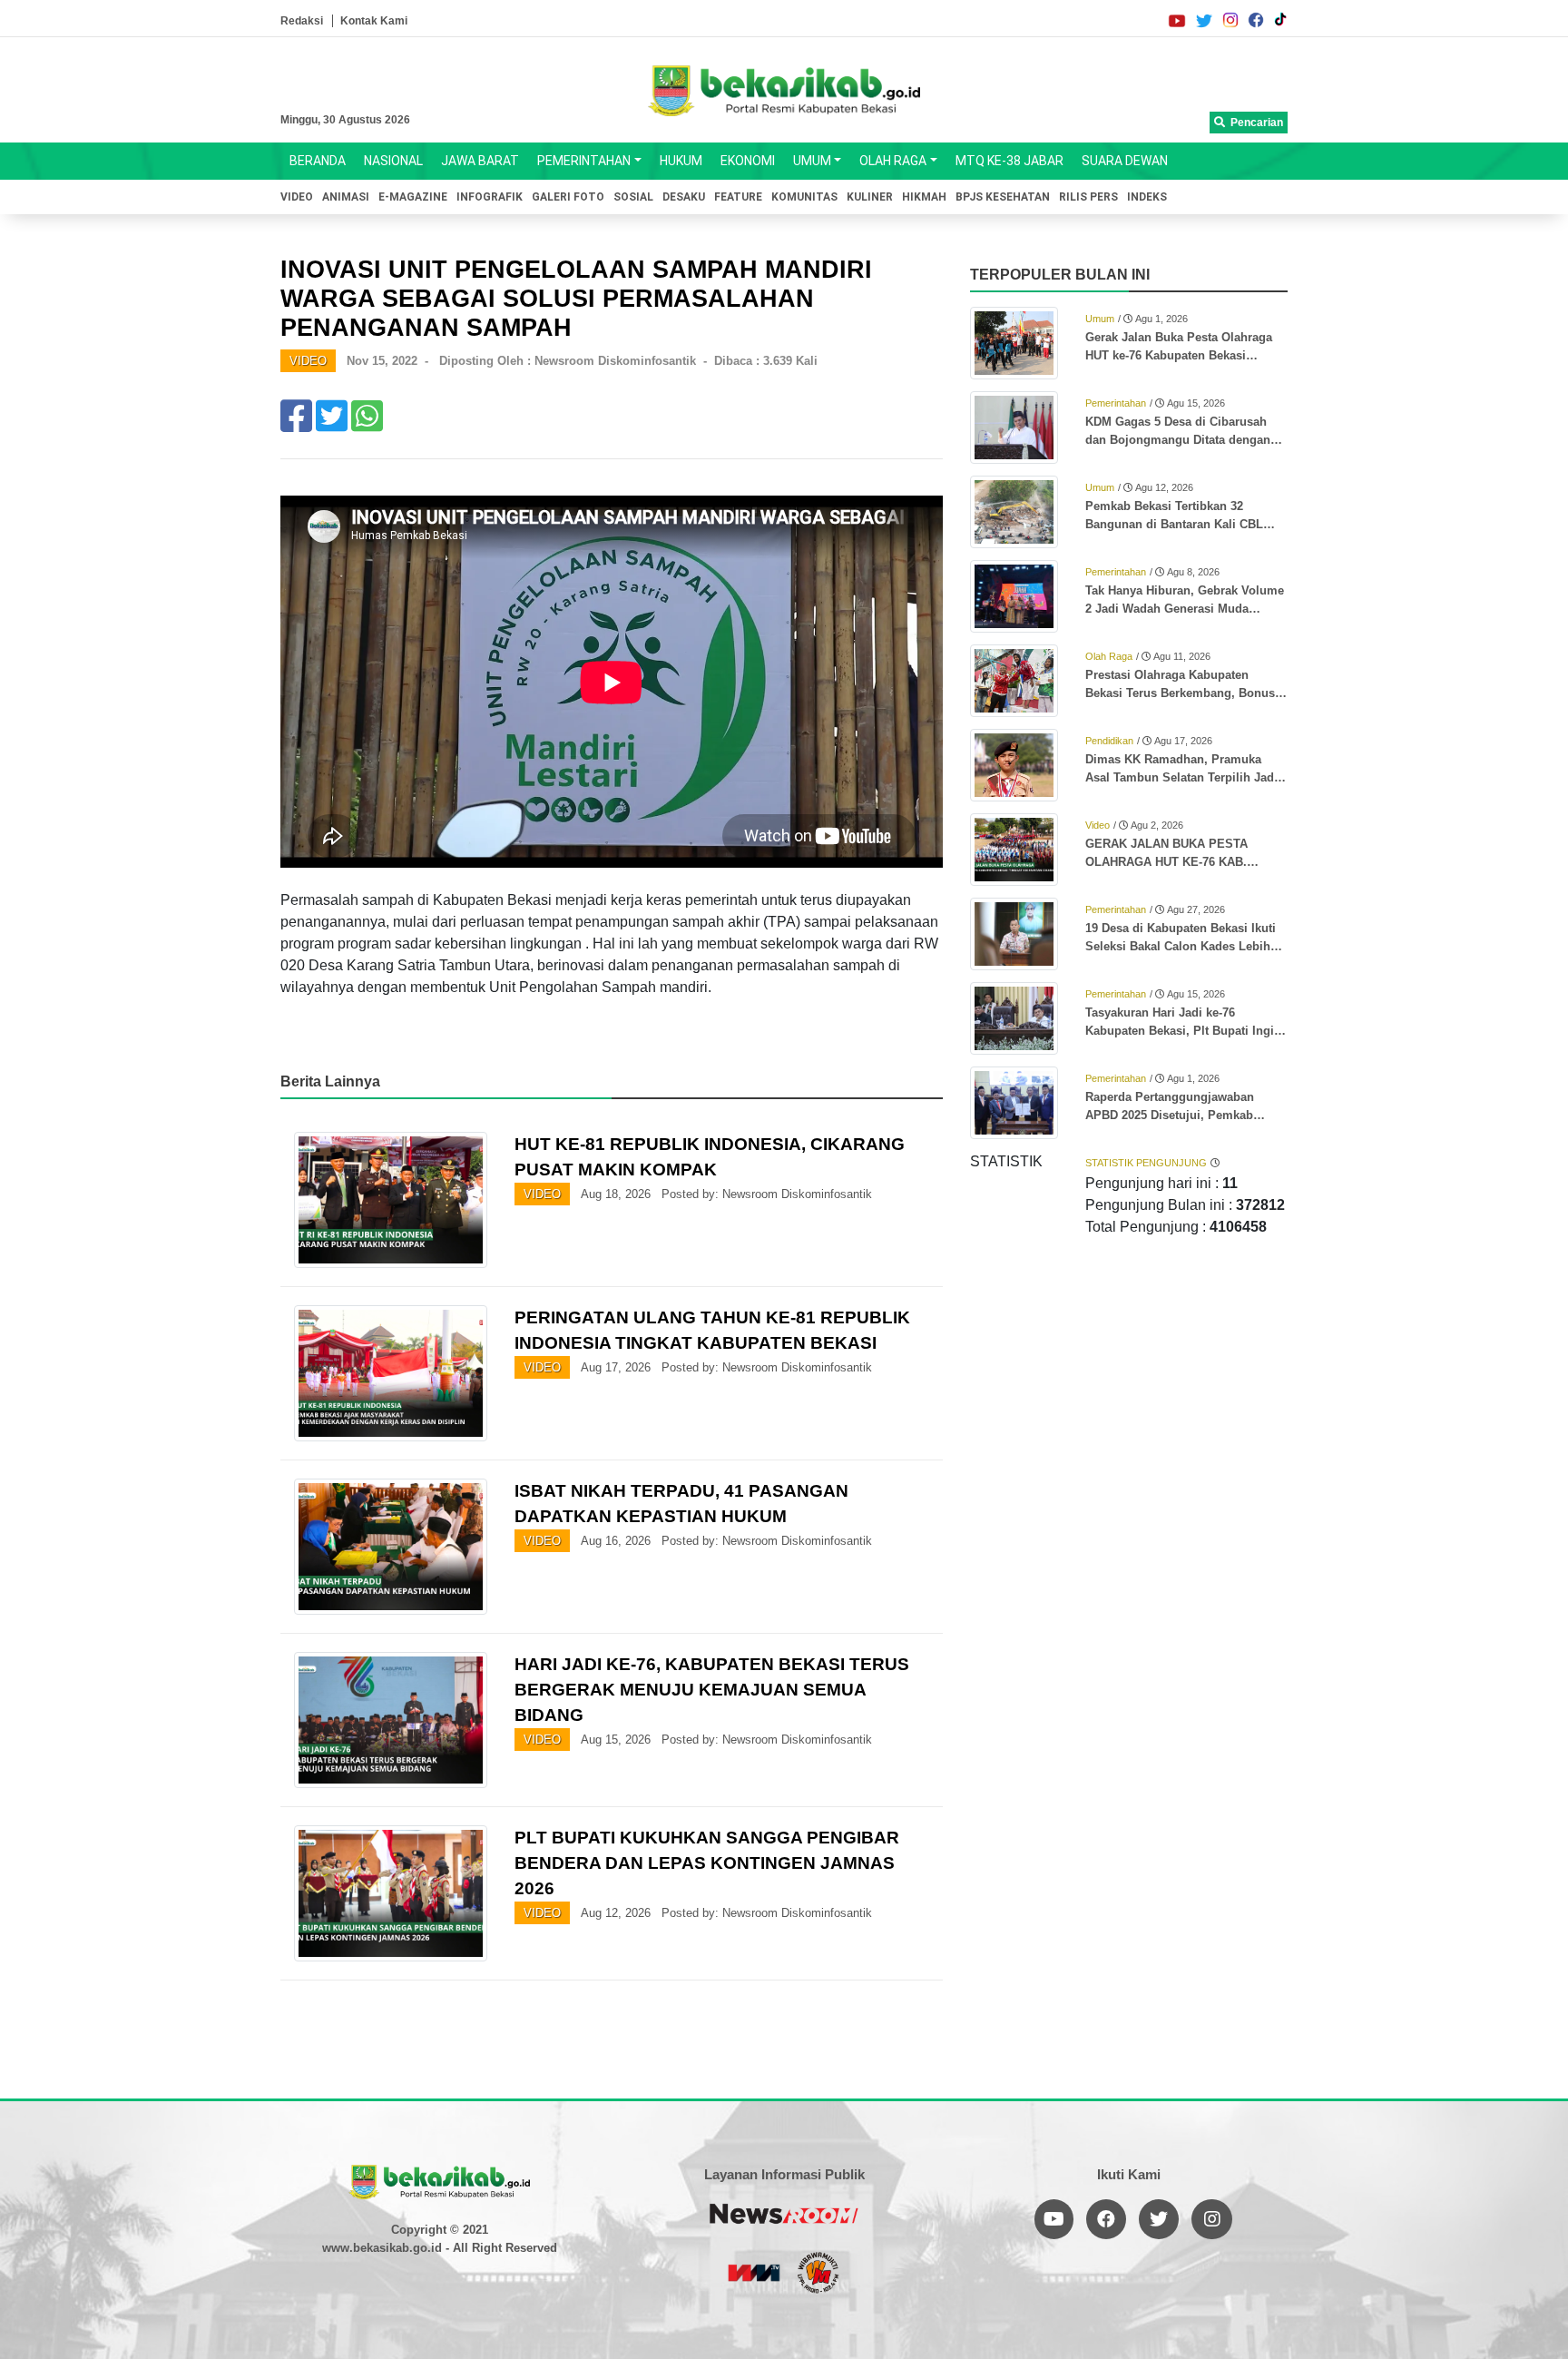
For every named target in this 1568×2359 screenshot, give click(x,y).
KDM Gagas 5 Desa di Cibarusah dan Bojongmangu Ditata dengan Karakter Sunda (1178, 432)
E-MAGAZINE (413, 197)
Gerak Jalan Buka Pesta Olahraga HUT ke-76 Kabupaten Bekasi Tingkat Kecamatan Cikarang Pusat (1183, 348)
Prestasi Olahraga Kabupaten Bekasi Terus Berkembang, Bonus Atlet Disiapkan (1180, 685)
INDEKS (1147, 197)
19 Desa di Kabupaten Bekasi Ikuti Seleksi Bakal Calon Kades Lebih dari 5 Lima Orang (1181, 939)
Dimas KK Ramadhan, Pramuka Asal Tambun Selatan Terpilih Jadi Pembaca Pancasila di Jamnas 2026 (1186, 770)
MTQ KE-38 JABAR (1009, 161)
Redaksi (302, 21)
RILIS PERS (1088, 197)
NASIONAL (393, 161)
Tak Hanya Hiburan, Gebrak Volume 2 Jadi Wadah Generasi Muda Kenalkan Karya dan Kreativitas (1185, 601)
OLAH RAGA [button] (893, 161)
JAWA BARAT (480, 161)
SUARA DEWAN (1125, 161)
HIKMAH (924, 197)
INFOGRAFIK (490, 197)
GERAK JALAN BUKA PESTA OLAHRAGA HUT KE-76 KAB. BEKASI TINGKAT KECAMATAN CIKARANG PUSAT (1173, 854)
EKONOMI (748, 161)
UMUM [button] (812, 161)
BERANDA (318, 161)
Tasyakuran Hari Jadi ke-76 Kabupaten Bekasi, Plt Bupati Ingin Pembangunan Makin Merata (1183, 1023)
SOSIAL (633, 197)
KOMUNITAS (804, 197)
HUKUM (681, 161)
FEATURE (738, 197)
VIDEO (297, 197)
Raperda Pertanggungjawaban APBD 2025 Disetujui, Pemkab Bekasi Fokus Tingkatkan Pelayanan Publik (1186, 1107)
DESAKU (684, 197)
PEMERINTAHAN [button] (584, 161)
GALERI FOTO (568, 197)
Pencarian (1254, 123)
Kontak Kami (374, 21)
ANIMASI (346, 197)
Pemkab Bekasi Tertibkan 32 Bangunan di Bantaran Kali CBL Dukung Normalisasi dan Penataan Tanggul (1182, 516)
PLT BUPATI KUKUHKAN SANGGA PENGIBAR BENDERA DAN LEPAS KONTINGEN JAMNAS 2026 (707, 1863)
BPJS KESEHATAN (1003, 197)
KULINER (870, 197)
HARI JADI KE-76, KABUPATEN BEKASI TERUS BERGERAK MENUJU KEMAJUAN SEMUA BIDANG (712, 1690)
